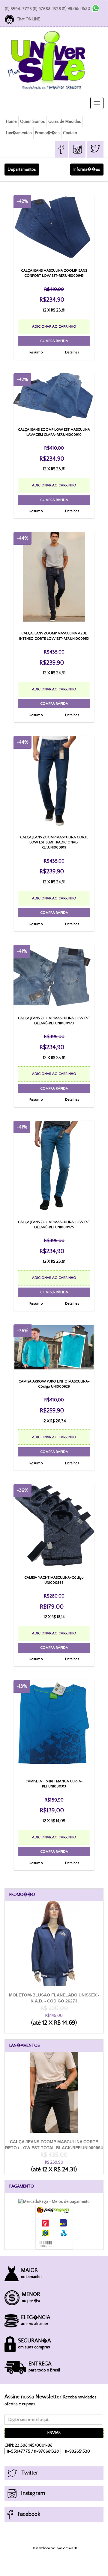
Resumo (36, 352)
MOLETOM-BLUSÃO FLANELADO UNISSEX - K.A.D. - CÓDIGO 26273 (54, 2006)
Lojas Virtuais (64, 2548)
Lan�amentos (19, 133)
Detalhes (72, 352)
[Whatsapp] (96, 8)
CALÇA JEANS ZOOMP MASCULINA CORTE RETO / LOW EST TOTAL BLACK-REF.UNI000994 (54, 2152)
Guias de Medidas (65, 122)
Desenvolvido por (43, 2548)
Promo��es (47, 133)
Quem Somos (33, 122)
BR (75, 2548)
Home (11, 122)
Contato (70, 133)
